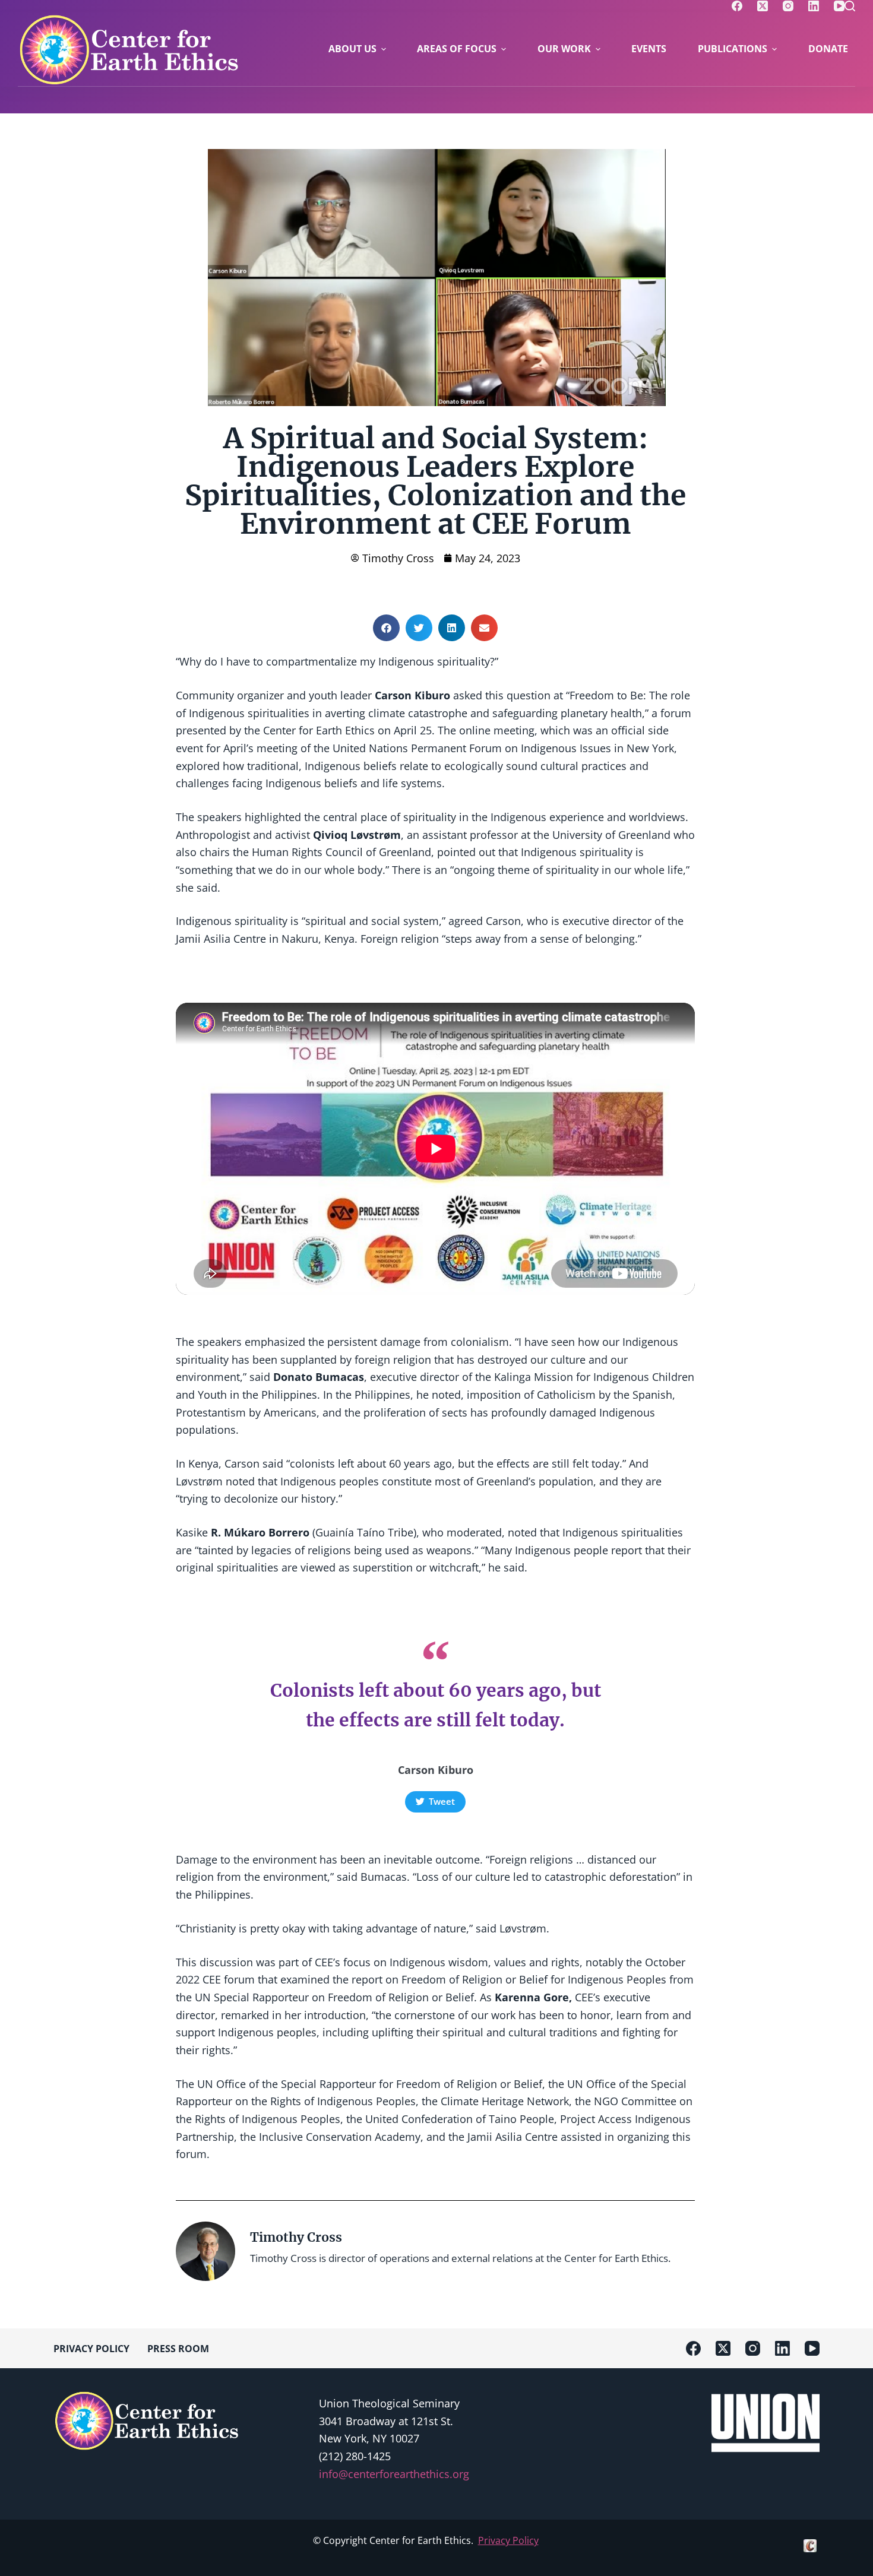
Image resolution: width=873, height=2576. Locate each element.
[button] (386, 628)
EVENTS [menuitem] (649, 49)
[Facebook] (737, 6)
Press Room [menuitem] (178, 2349)
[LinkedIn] (814, 6)
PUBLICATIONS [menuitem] (733, 49)
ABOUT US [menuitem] (352, 49)
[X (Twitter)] (763, 6)
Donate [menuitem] (828, 49)
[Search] (850, 6)
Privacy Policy (508, 2541)
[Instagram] (788, 6)
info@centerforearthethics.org (394, 2474)
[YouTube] (839, 6)
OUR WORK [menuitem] (564, 49)
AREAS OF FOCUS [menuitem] (457, 49)
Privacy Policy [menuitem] (91, 2349)
